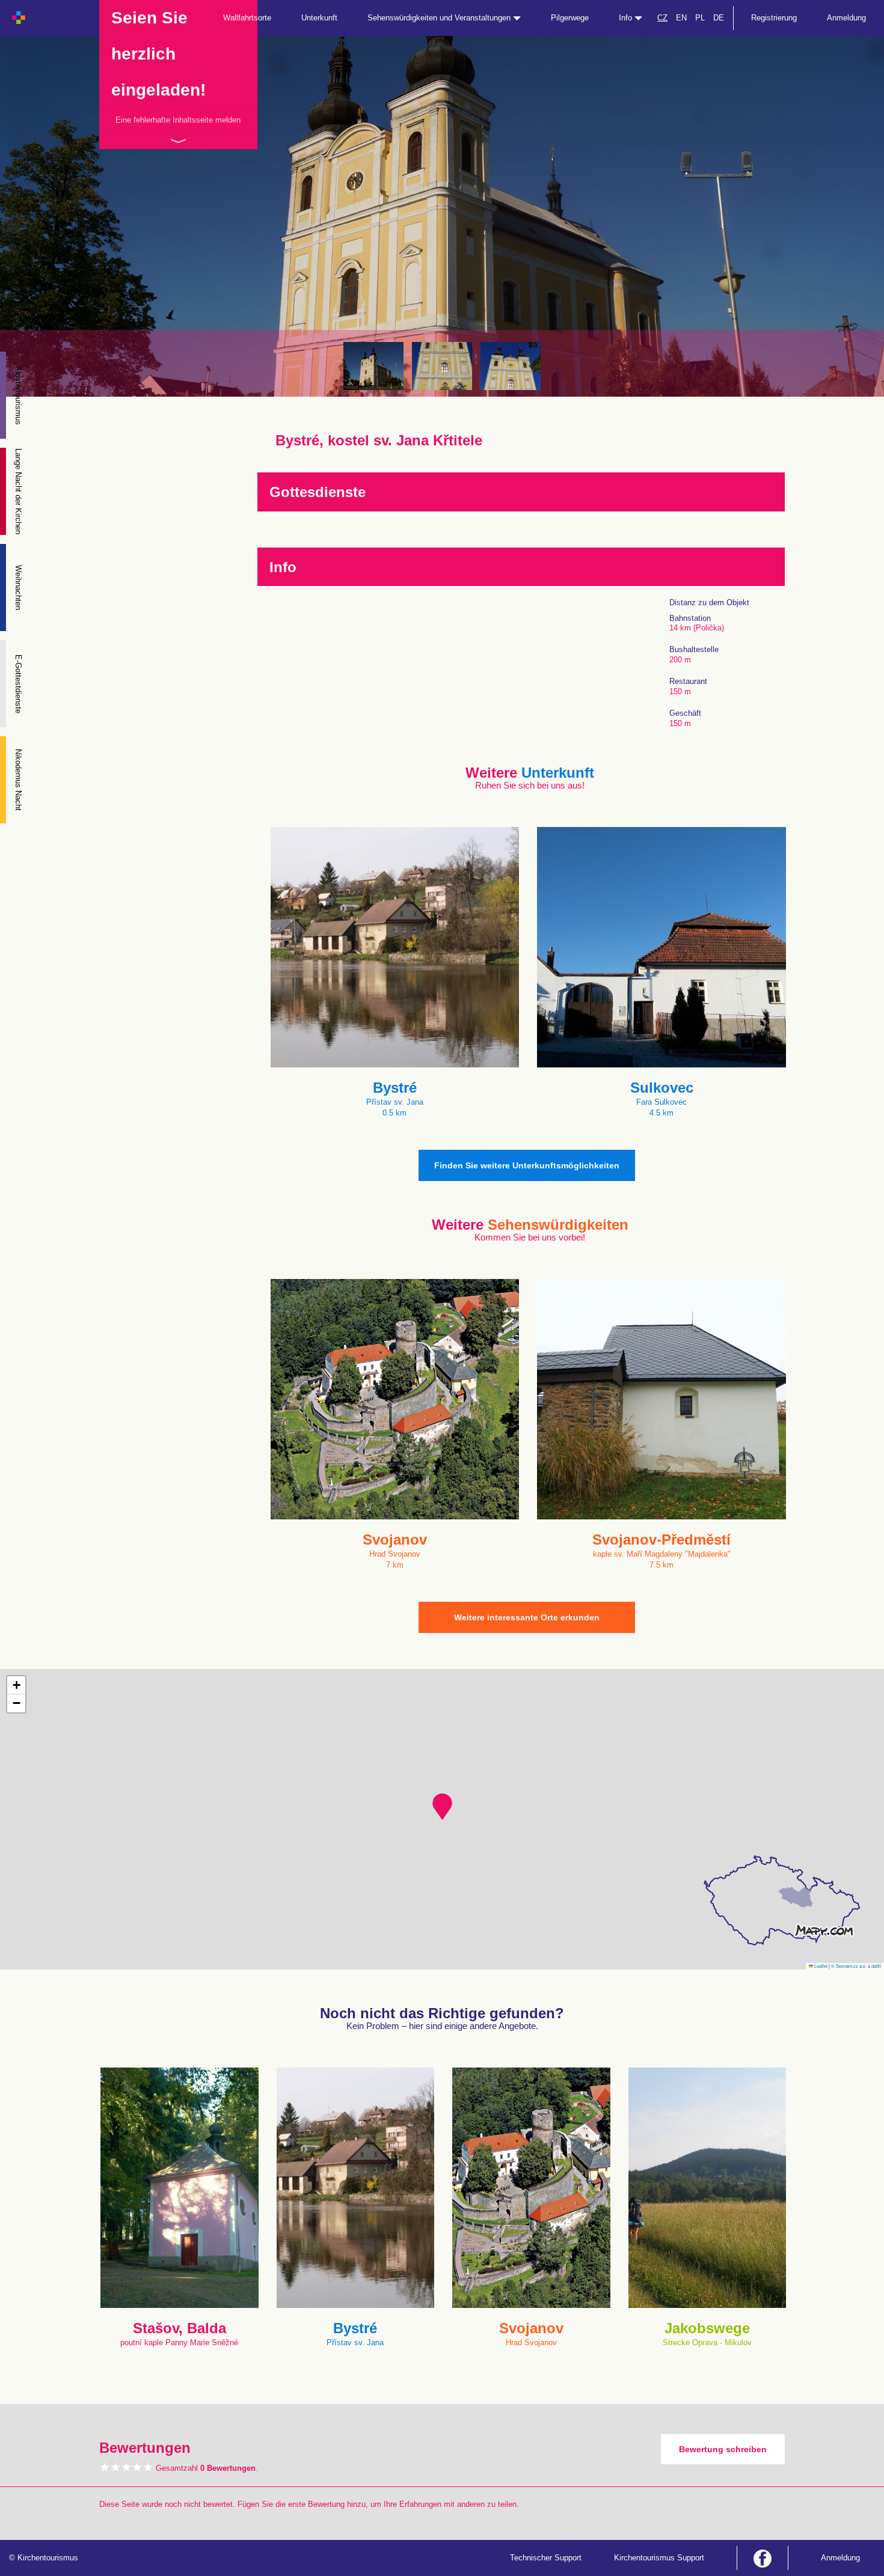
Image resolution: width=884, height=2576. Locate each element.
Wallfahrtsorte (247, 18)
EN (681, 18)
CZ (662, 18)
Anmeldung (846, 18)
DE (719, 18)
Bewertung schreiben (723, 2449)
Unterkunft (319, 18)
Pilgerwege (570, 18)
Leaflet (820, 1966)
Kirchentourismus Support (659, 2558)
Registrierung (774, 18)
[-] (373, 366)
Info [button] (627, 18)
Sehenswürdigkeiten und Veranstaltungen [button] (440, 18)
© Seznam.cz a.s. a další (856, 1966)
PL (700, 18)
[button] (442, 1807)
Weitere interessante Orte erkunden (527, 1617)
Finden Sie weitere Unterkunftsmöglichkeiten (527, 1165)
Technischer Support (546, 2558)
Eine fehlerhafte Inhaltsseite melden (178, 120)
